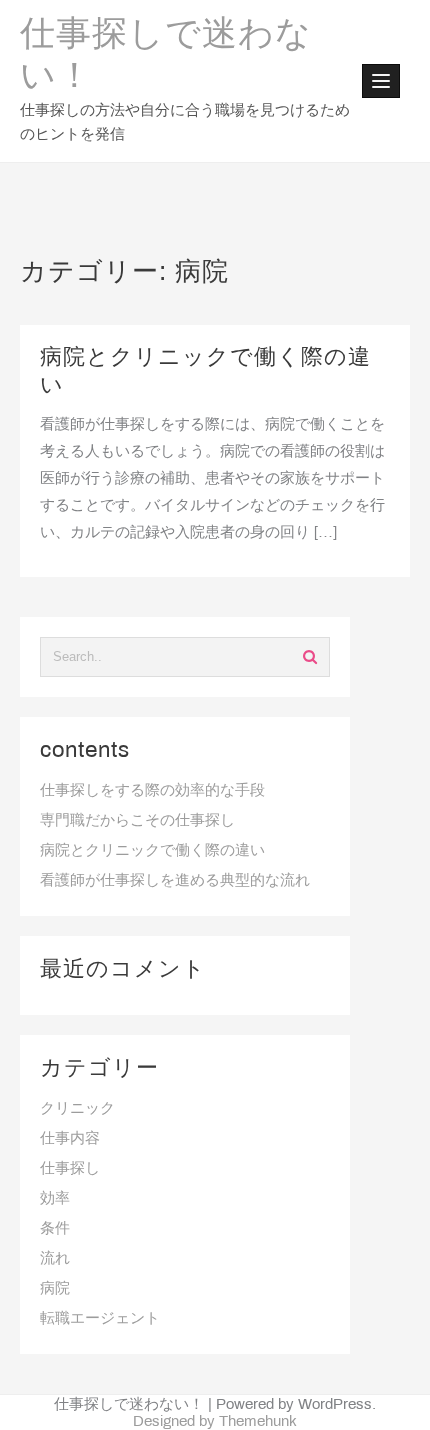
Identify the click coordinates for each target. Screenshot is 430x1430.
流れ (55, 1259)
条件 (55, 1229)
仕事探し (70, 1169)
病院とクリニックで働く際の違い (152, 851)
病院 (55, 1289)
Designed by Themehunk (215, 1422)
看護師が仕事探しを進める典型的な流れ (175, 881)
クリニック (77, 1109)
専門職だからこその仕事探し (137, 821)
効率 (55, 1199)
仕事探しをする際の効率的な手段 (152, 791)
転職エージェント (100, 1319)
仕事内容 (70, 1139)
